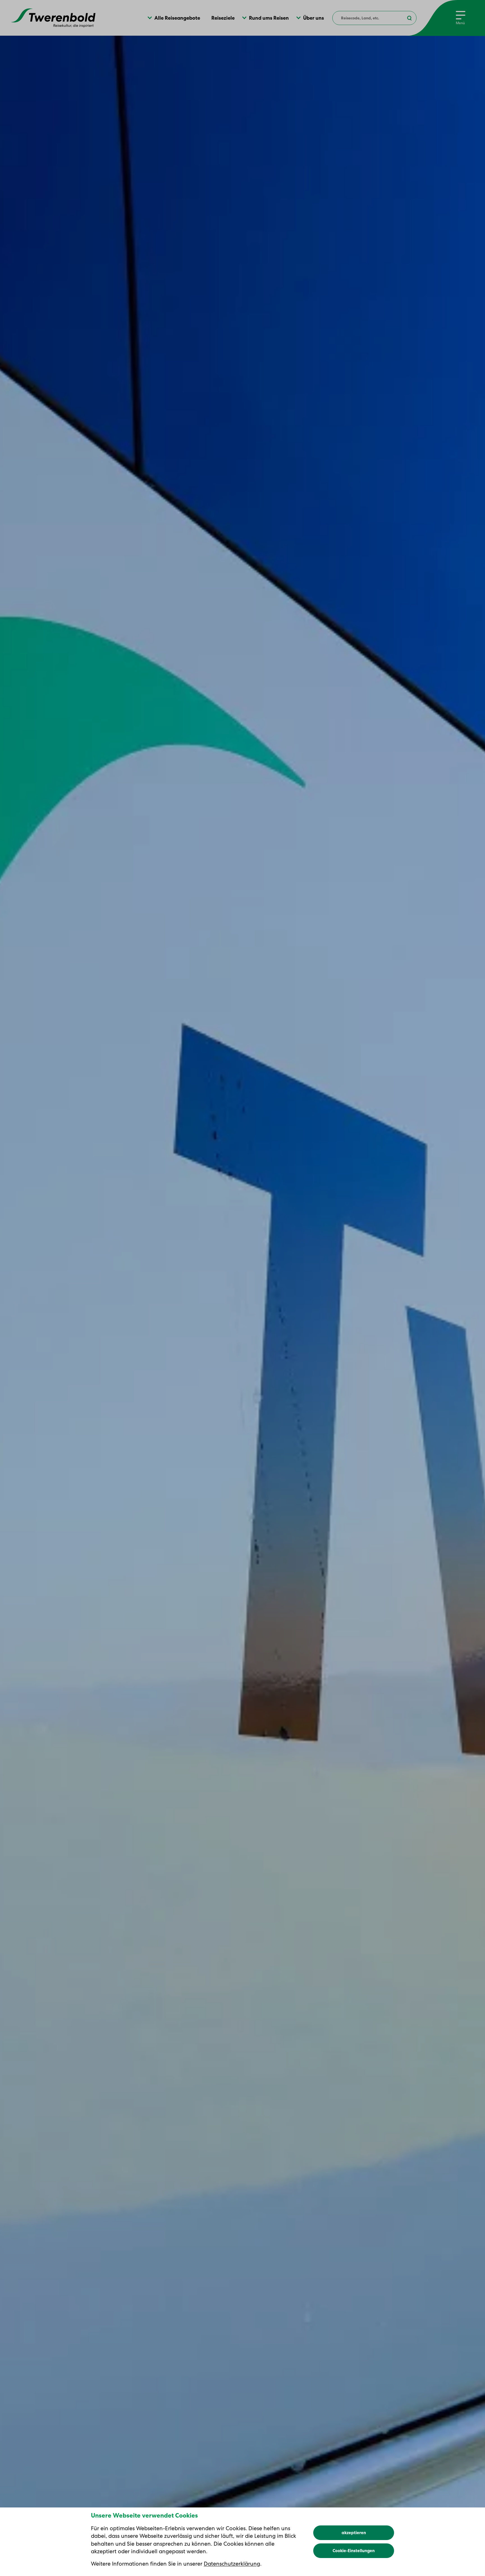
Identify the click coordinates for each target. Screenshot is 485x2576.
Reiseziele (223, 18)
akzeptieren (354, 2533)
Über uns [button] (314, 18)
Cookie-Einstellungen (354, 2551)
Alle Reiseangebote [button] (177, 18)
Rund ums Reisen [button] (269, 18)
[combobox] (374, 18)
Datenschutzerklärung (232, 2564)
